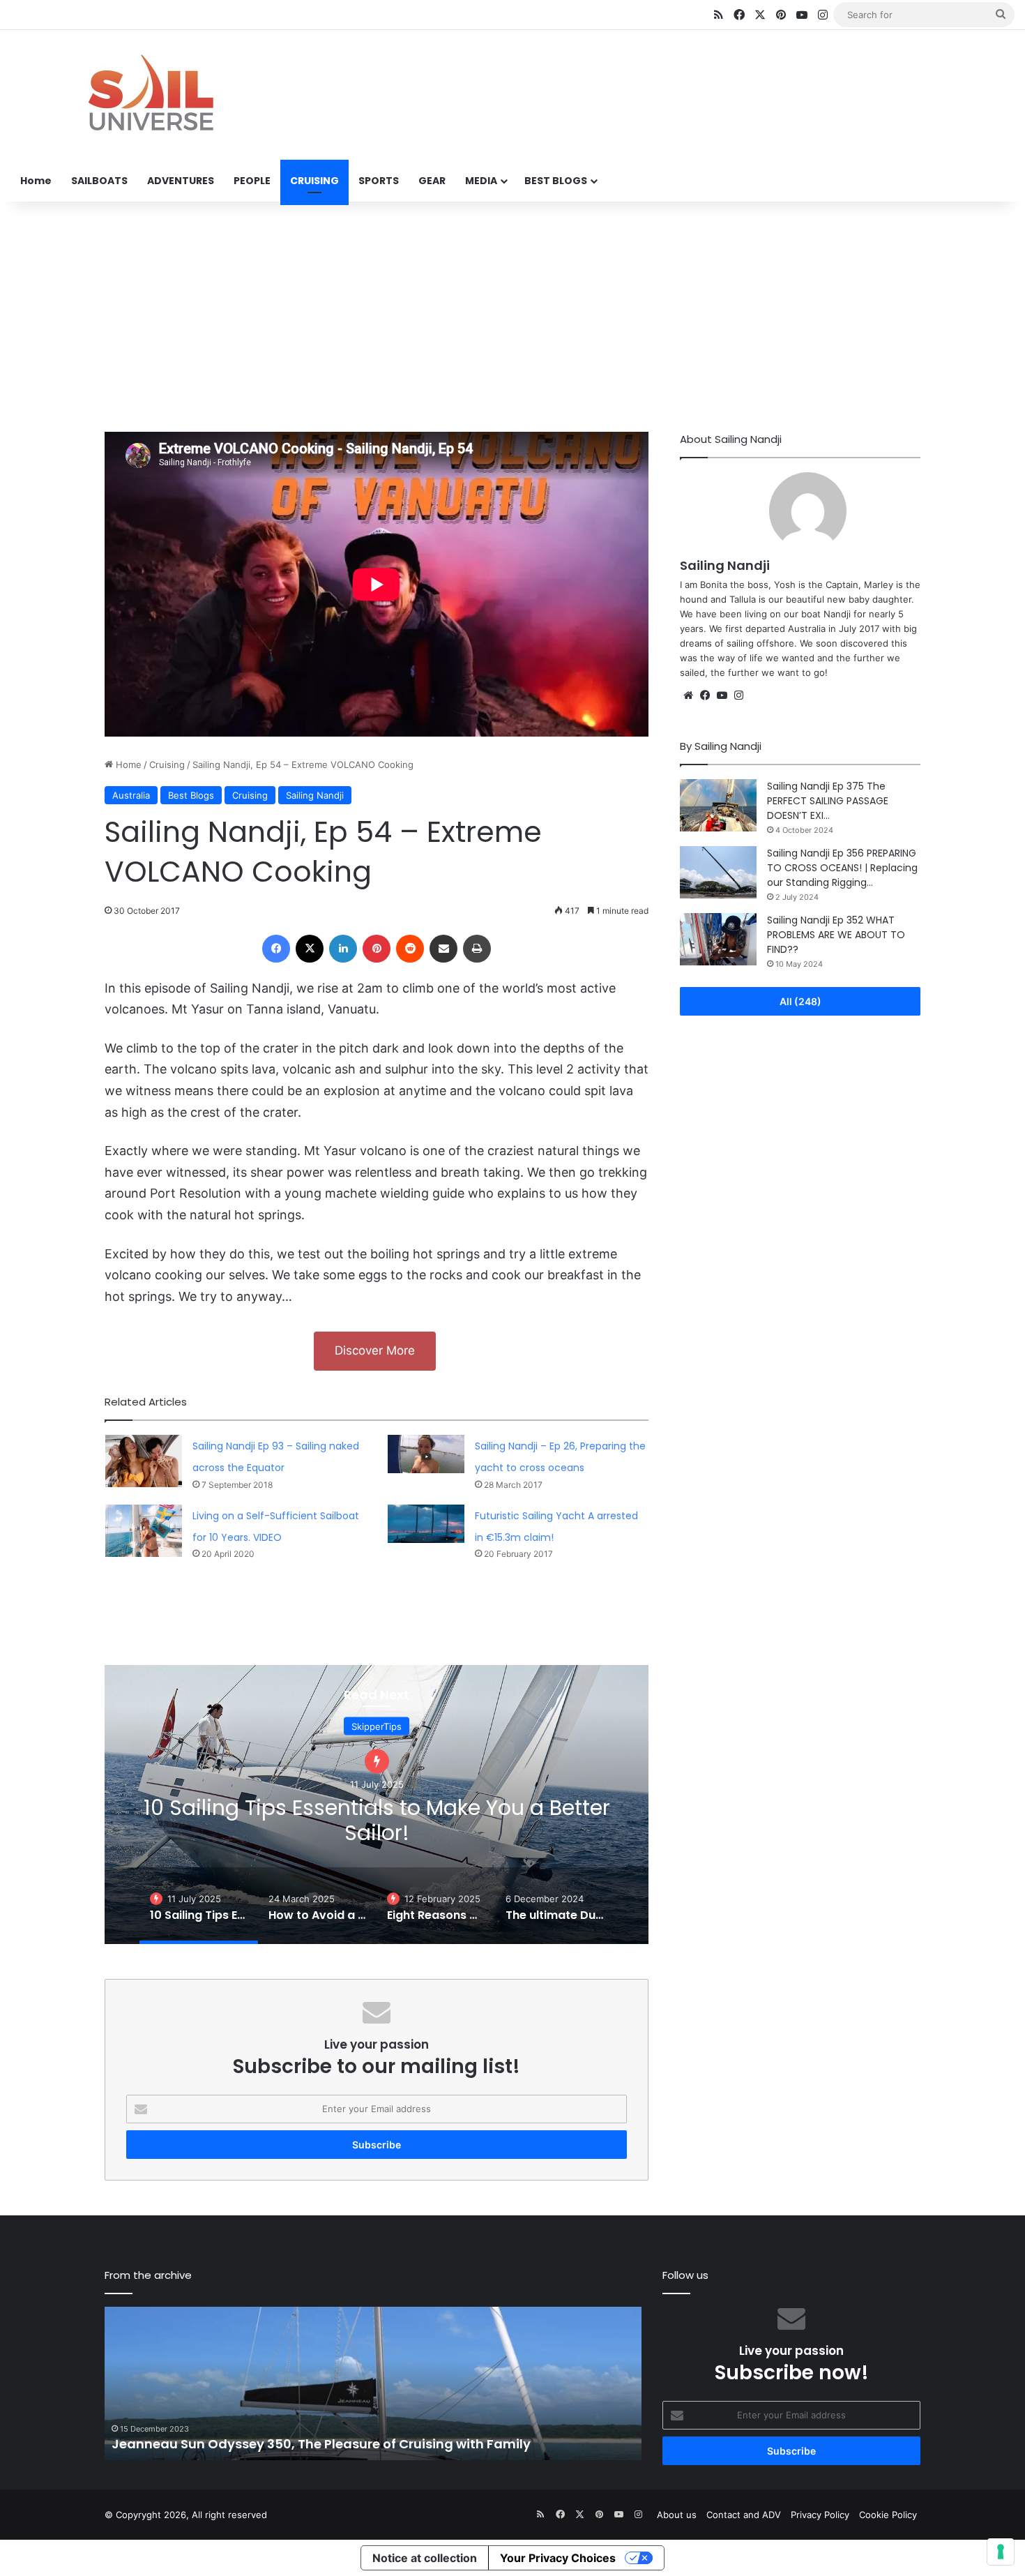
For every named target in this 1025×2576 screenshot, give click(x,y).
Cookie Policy (888, 2515)
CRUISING (314, 181)
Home (36, 181)
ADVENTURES (181, 181)
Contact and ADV (744, 2515)
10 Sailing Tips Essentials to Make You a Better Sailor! (377, 1820)
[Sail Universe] (150, 96)
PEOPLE (252, 181)
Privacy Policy (820, 2515)
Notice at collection (425, 2558)
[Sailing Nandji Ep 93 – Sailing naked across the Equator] (144, 1461)
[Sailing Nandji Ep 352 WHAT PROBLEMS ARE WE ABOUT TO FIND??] (718, 939)
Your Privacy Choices (558, 2558)
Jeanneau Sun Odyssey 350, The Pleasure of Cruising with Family (321, 2444)
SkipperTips (377, 1726)
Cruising (167, 764)
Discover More (375, 1350)
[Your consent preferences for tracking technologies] (1001, 2552)
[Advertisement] (512, 313)
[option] (377, 1805)
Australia (131, 795)
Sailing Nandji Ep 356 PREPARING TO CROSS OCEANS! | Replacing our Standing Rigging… (842, 868)
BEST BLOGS (556, 181)
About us (677, 2515)
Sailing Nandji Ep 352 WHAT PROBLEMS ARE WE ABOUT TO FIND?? (836, 935)
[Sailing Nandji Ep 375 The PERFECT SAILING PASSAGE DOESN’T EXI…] (718, 805)
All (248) (800, 1001)
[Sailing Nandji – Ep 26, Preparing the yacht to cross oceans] (426, 1454)
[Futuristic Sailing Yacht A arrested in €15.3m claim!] (426, 1524)
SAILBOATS (99, 181)
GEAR (432, 181)
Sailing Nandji (315, 795)
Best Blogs (191, 795)
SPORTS (379, 181)
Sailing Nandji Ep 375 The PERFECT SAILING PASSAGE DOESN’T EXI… (828, 801)
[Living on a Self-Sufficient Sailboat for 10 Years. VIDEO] (144, 1531)
